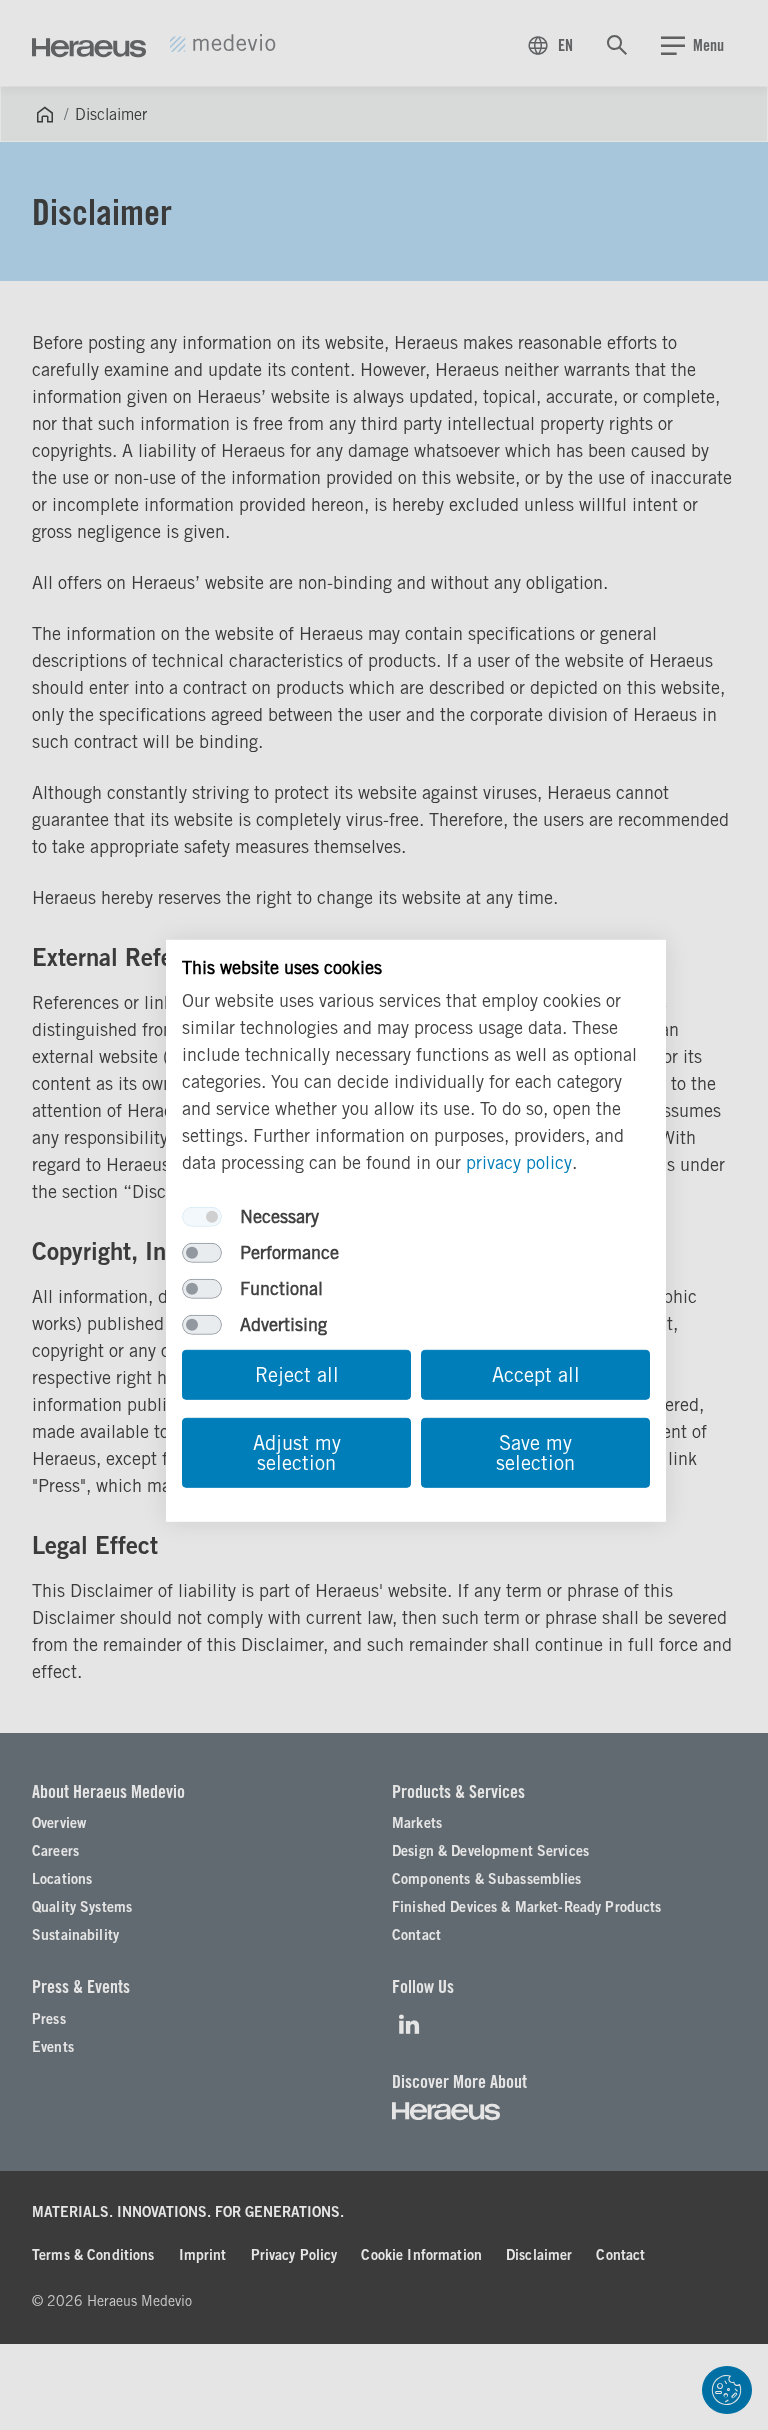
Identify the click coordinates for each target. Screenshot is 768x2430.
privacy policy (519, 1162)
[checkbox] (202, 1217)
